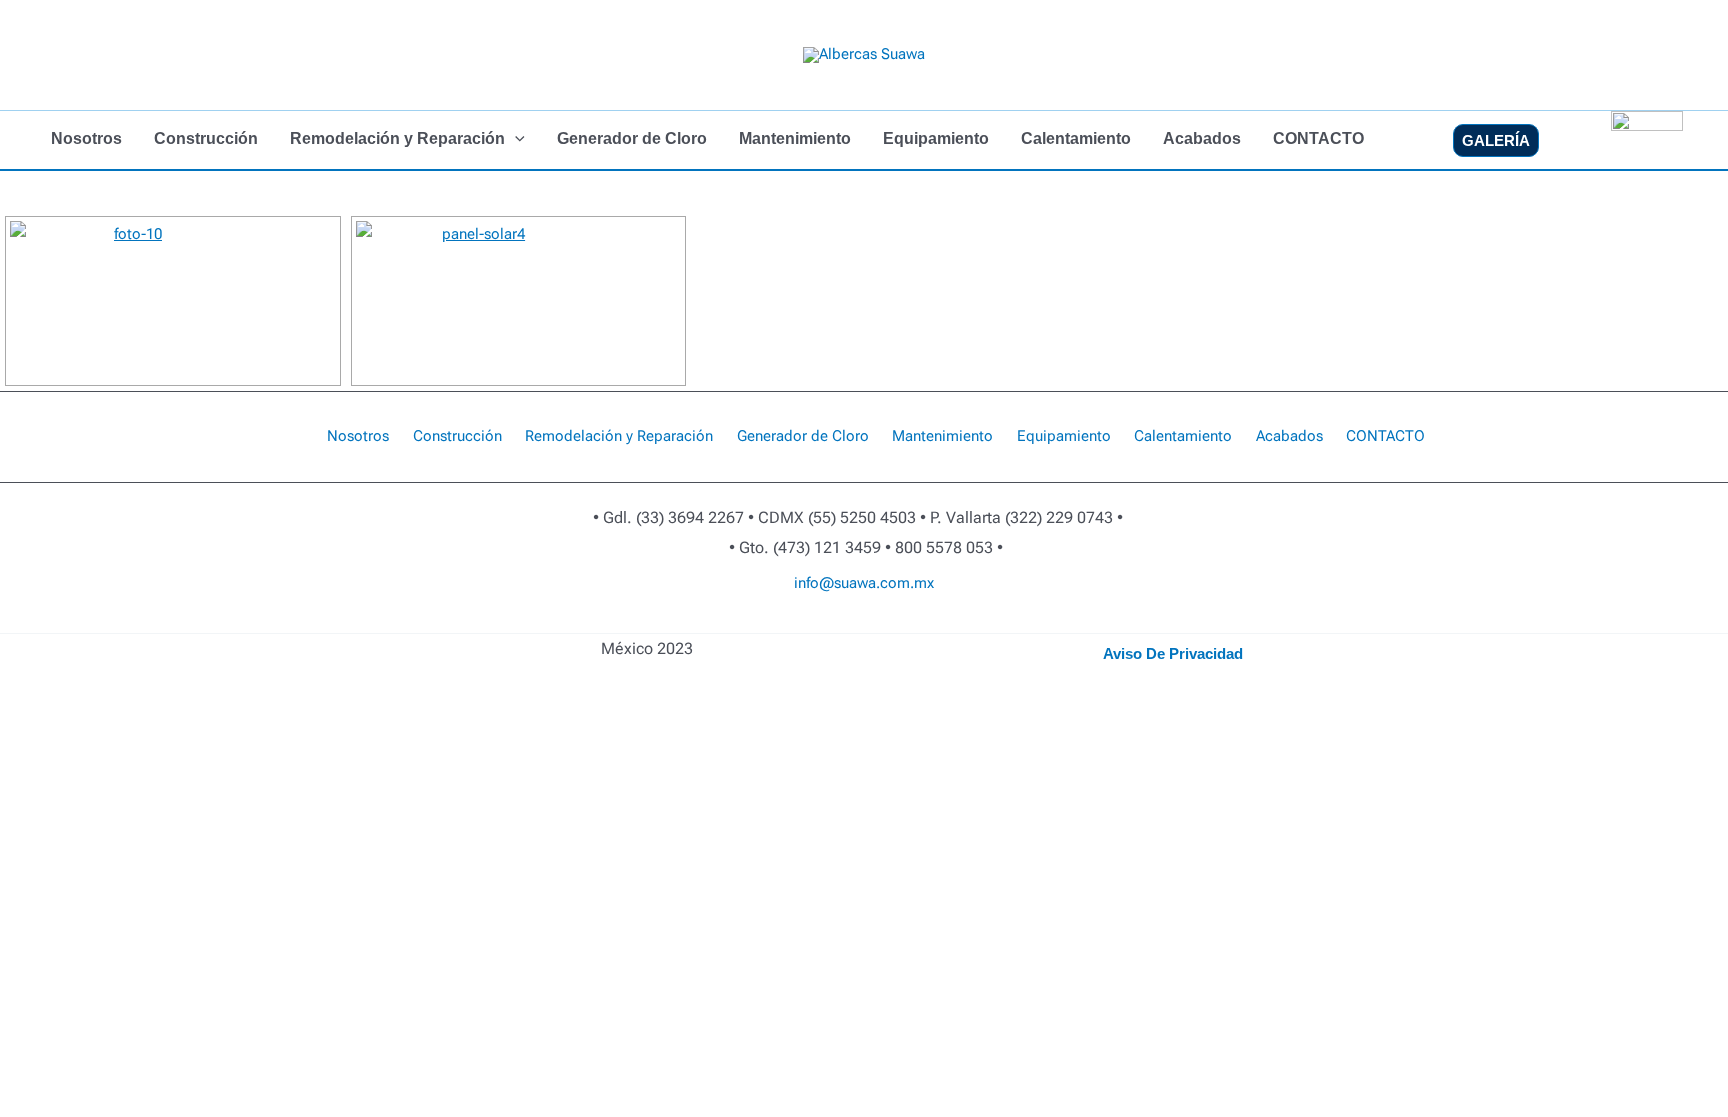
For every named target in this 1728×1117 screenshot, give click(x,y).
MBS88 (824, 623)
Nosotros (86, 138)
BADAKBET (848, 623)
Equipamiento (936, 138)
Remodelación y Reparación (397, 138)
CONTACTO (1318, 138)
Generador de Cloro (632, 138)
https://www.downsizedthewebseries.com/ (901, 623)
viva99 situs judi (1001, 623)
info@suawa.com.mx (864, 583)
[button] (515, 139)
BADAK (874, 623)
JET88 (841, 623)
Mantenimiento (795, 138)
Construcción (206, 138)
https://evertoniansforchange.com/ (938, 623)
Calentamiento (1076, 138)
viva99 (723, 623)
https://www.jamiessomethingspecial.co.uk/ (975, 623)
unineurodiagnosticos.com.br (808, 623)
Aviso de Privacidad (1173, 653)
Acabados (1202, 138)
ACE (878, 623)
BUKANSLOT (856, 623)
